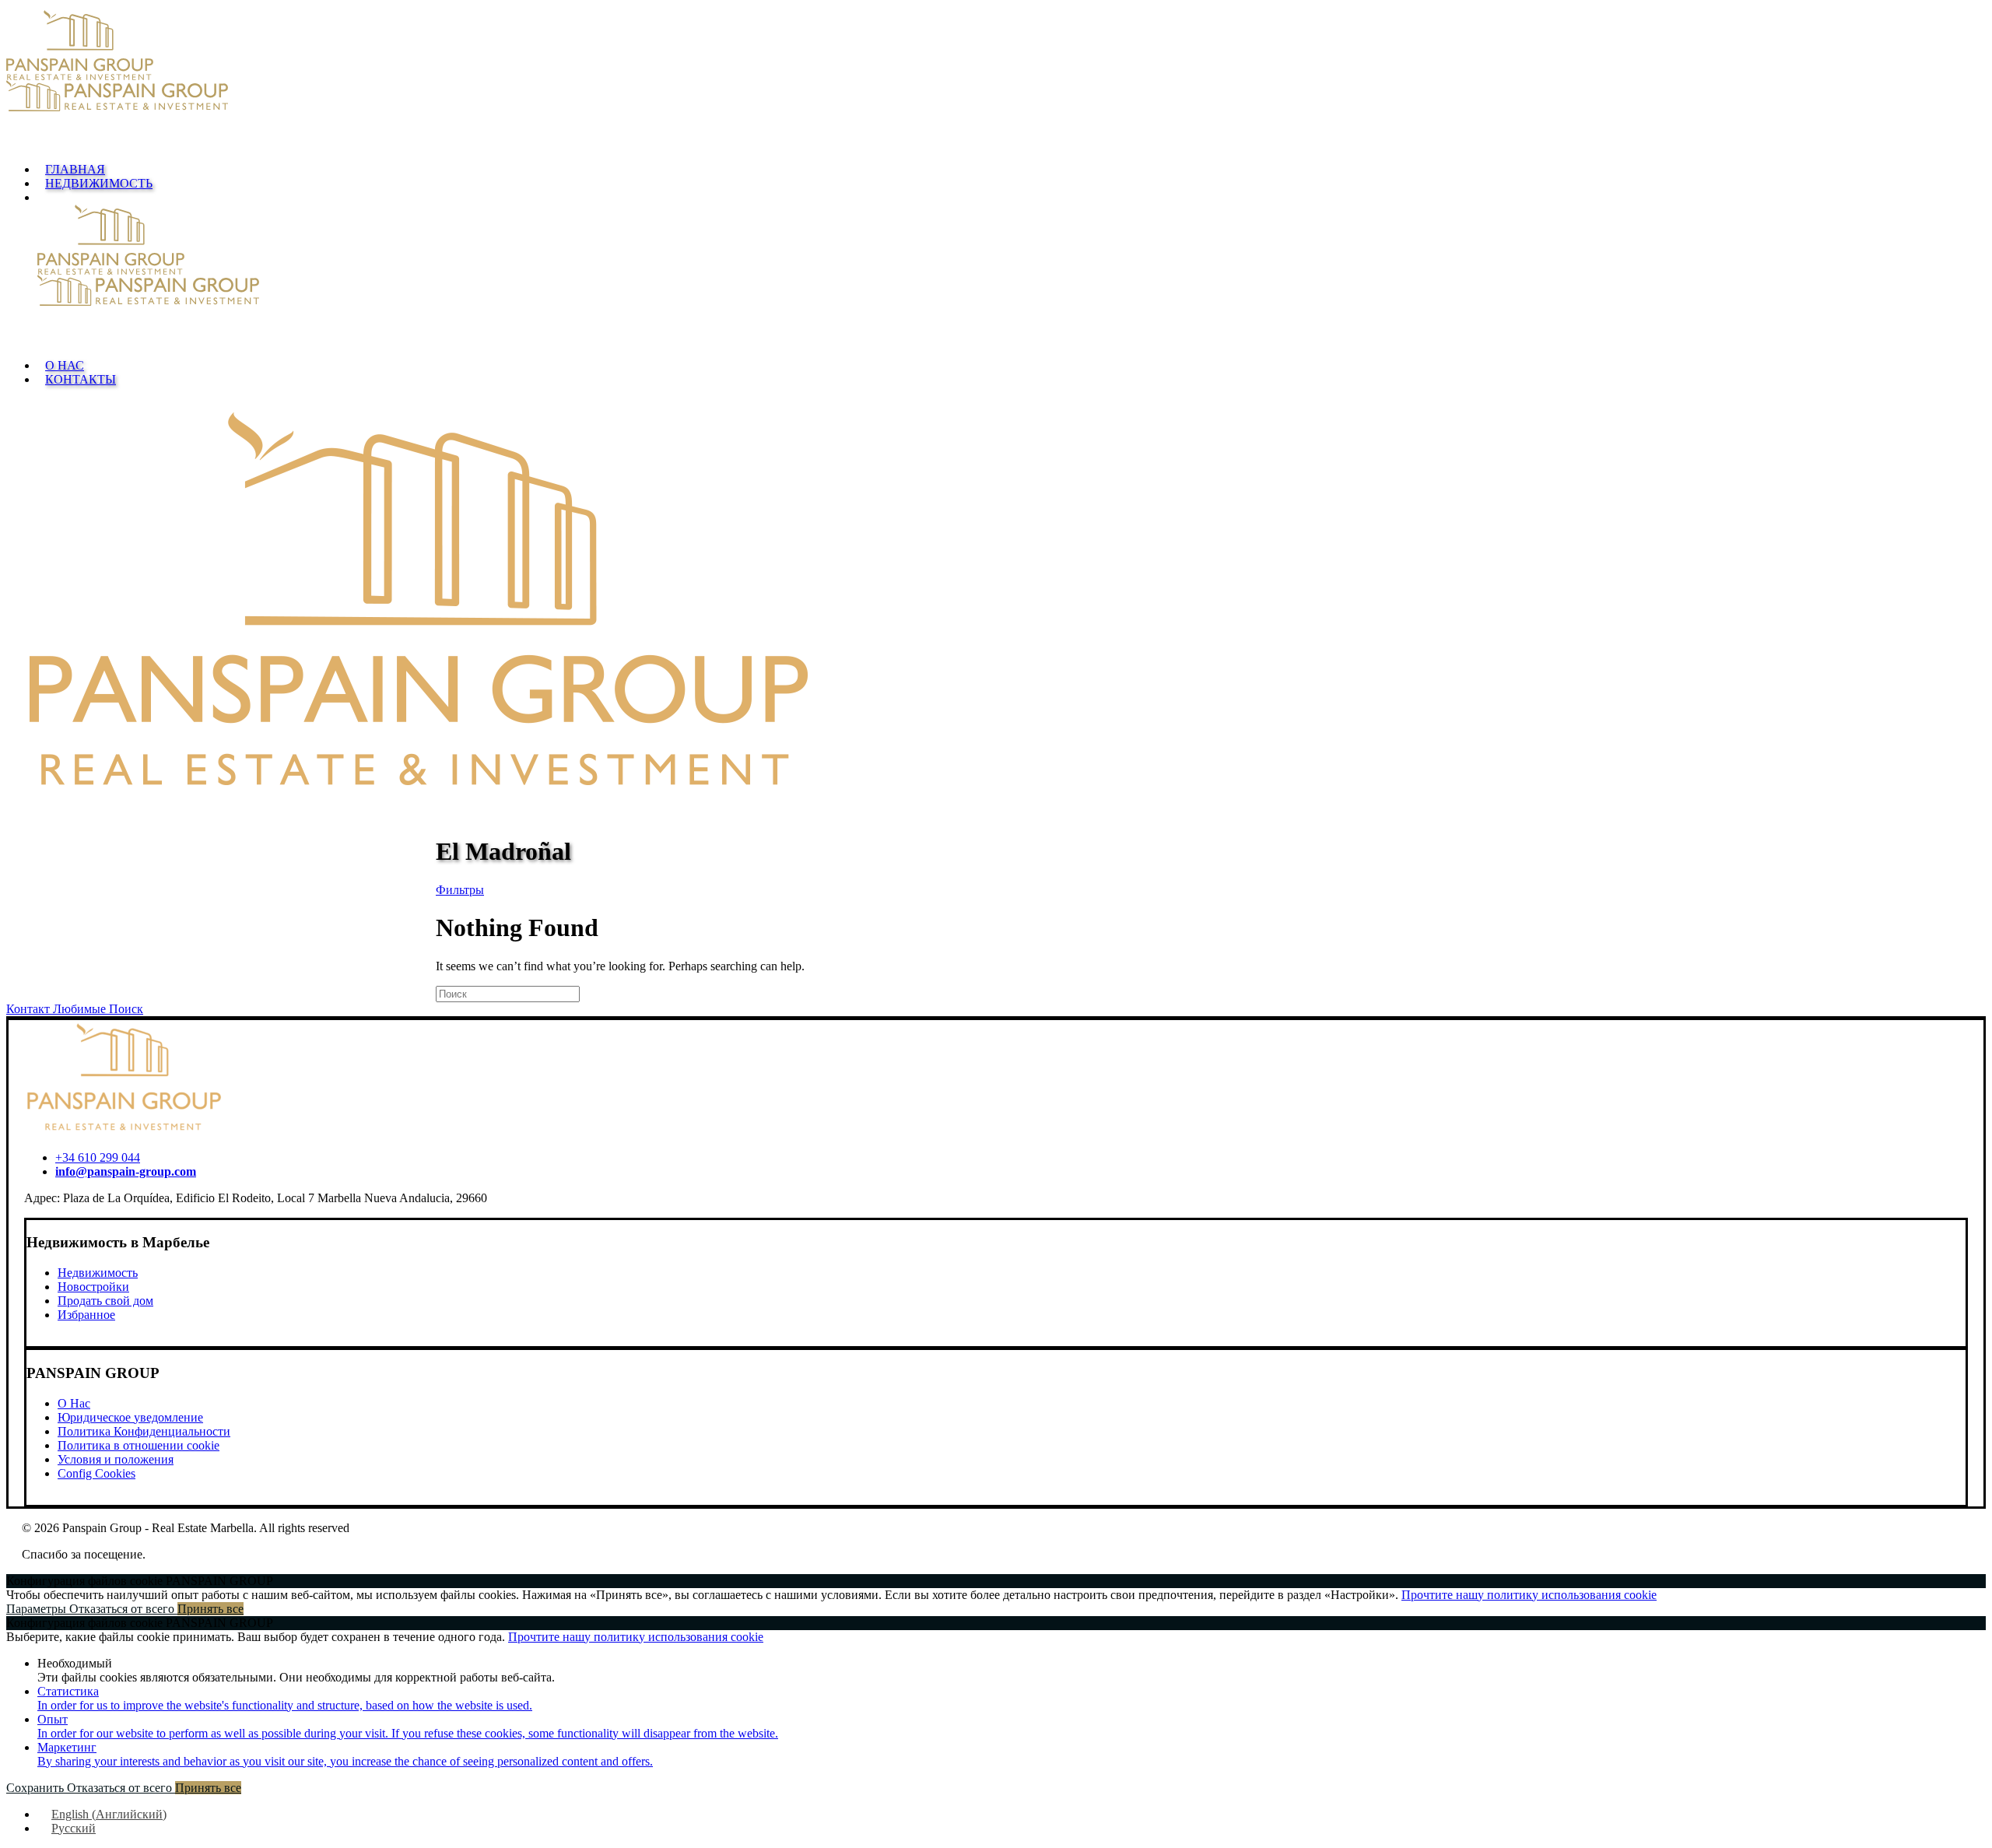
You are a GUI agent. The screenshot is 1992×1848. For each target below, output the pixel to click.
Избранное (86, 1315)
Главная (75, 169)
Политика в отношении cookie (139, 1445)
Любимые (81, 1009)
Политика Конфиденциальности (144, 1431)
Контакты (81, 379)
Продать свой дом (105, 1301)
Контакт (30, 1009)
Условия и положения (116, 1459)
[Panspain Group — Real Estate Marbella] (996, 80)
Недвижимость (99, 183)
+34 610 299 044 (98, 1157)
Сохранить (37, 1788)
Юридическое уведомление (130, 1417)
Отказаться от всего (123, 1609)
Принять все (210, 1609)
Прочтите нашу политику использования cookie (1529, 1595)
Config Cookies (96, 1473)
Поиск (126, 1009)
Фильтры (460, 890)
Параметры (38, 1609)
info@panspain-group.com (126, 1171)
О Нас (65, 365)
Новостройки (93, 1287)
